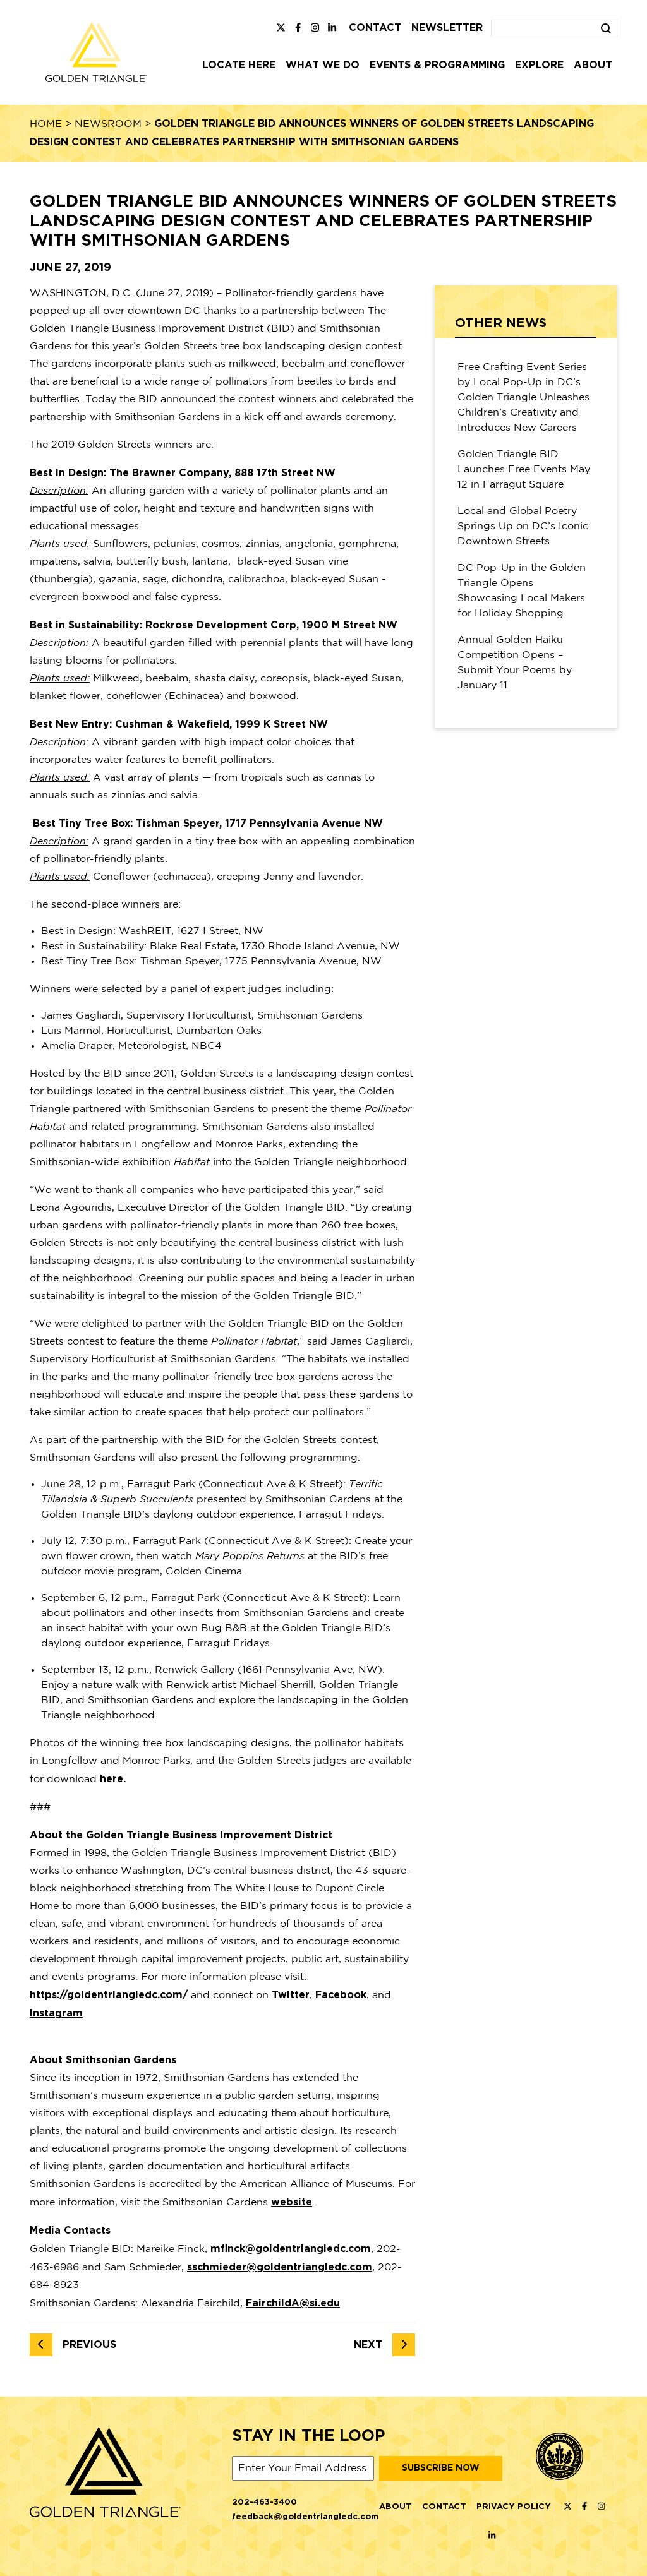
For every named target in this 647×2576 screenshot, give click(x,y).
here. (113, 1779)
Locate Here (239, 65)
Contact (375, 28)
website (292, 2202)
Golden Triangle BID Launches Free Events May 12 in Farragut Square (524, 470)
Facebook (341, 1995)
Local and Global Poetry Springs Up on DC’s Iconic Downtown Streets (523, 526)
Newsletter (447, 28)
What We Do (323, 65)
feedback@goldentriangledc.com (305, 2517)
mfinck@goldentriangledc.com (291, 2249)
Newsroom (108, 124)
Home (46, 124)
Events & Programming (437, 65)
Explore (539, 65)
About (593, 65)
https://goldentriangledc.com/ (109, 1995)
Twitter (291, 1995)
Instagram (56, 2013)
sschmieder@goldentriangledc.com (280, 2267)
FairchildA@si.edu (293, 2303)
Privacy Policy (514, 2507)
